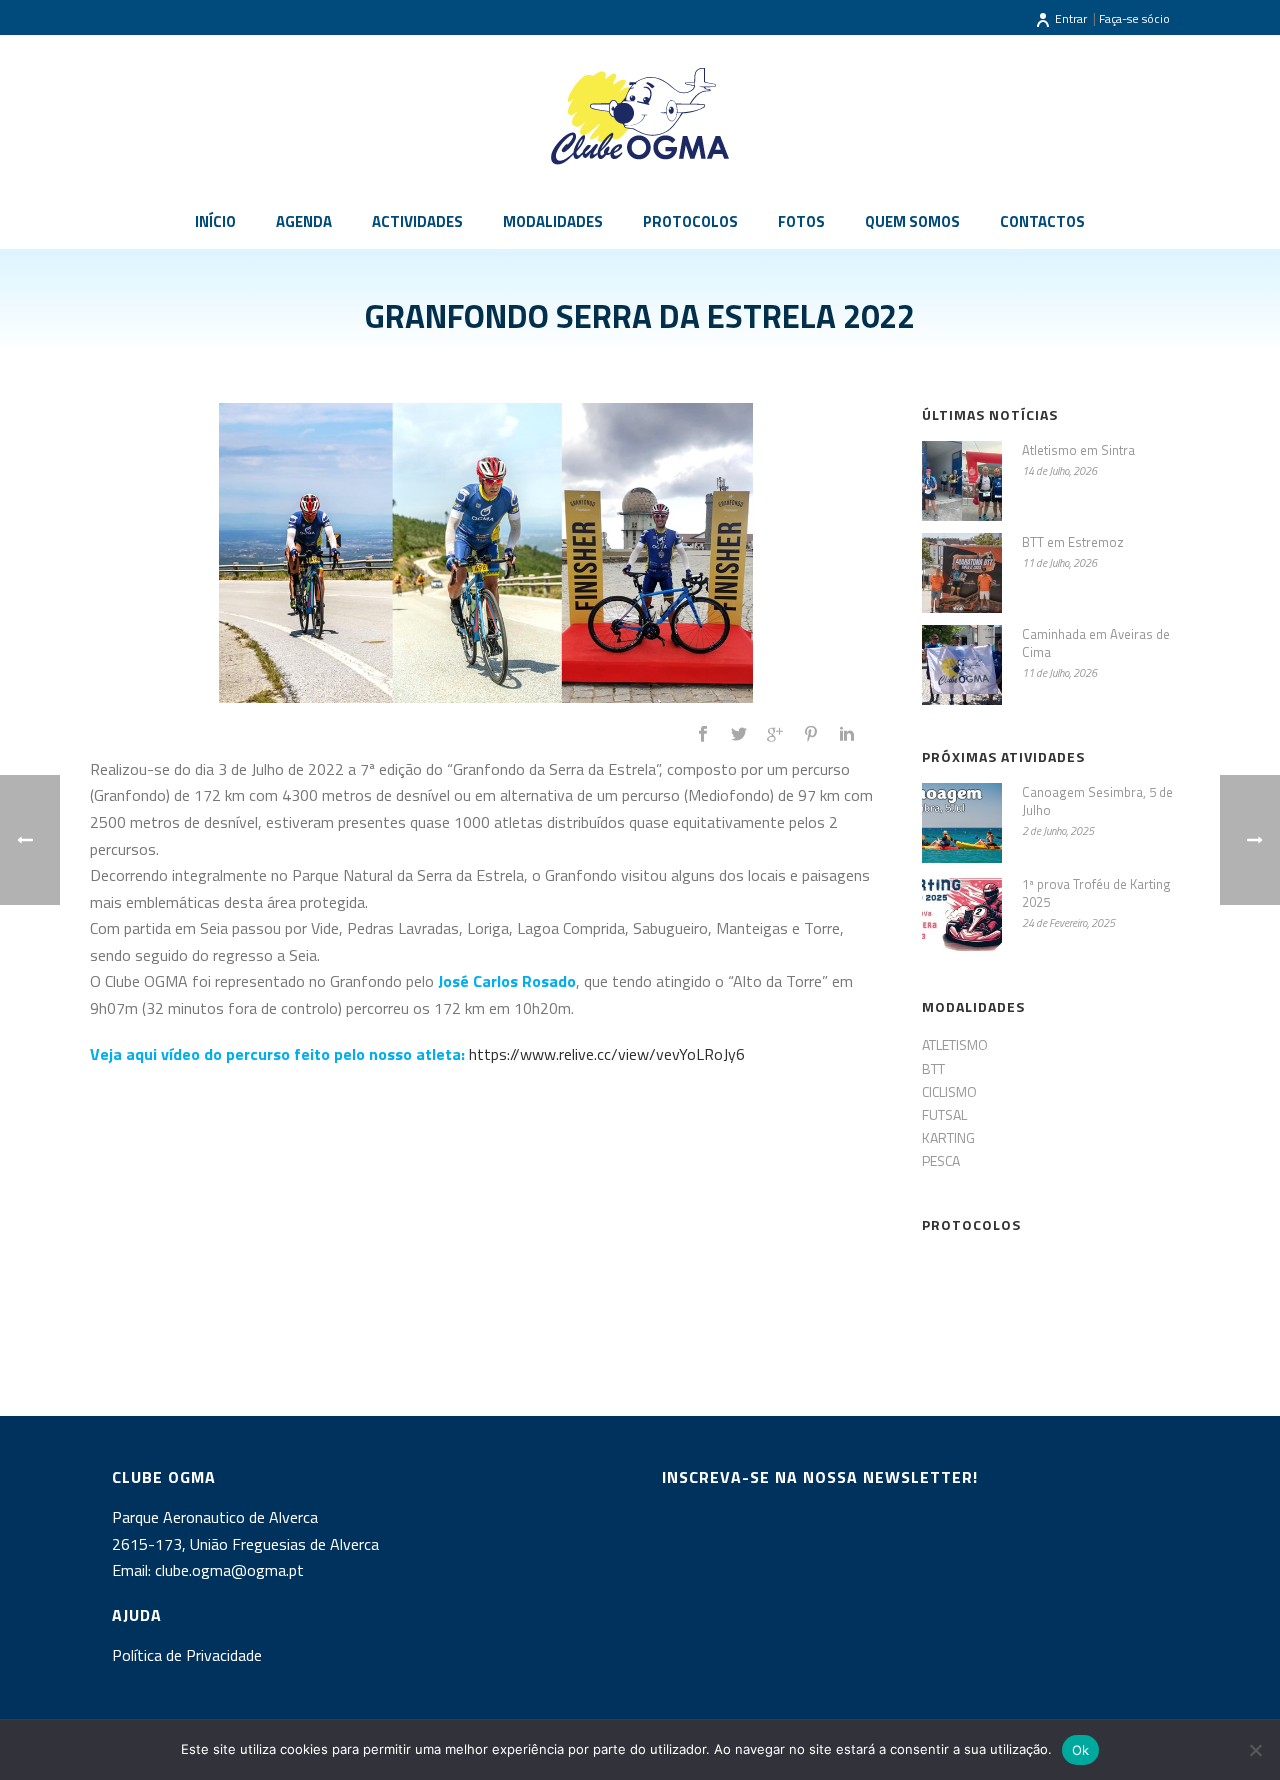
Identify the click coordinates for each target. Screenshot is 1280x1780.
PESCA (941, 1160)
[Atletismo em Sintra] (962, 481)
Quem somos (912, 221)
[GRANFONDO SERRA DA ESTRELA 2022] (486, 553)
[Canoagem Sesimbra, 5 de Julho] (962, 823)
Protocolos (690, 221)
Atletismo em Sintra (1078, 450)
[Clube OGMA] (640, 115)
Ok (1081, 1750)
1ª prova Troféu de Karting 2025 (1096, 893)
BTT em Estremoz (1073, 542)
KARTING (948, 1137)
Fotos (801, 221)
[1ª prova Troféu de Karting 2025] (962, 915)
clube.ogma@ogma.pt (231, 1570)
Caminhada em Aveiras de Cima (1096, 643)
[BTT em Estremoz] (962, 573)
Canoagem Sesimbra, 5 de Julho (1097, 801)
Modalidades (553, 221)
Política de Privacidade (187, 1655)
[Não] (1255, 1750)
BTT (933, 1068)
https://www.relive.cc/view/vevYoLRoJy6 (607, 1054)
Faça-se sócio (1134, 18)
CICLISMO (949, 1091)
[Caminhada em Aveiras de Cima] (962, 665)
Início (215, 221)
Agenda (304, 221)
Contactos (1042, 221)
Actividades (417, 221)
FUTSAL (944, 1114)
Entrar (1071, 18)
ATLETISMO (955, 1044)
